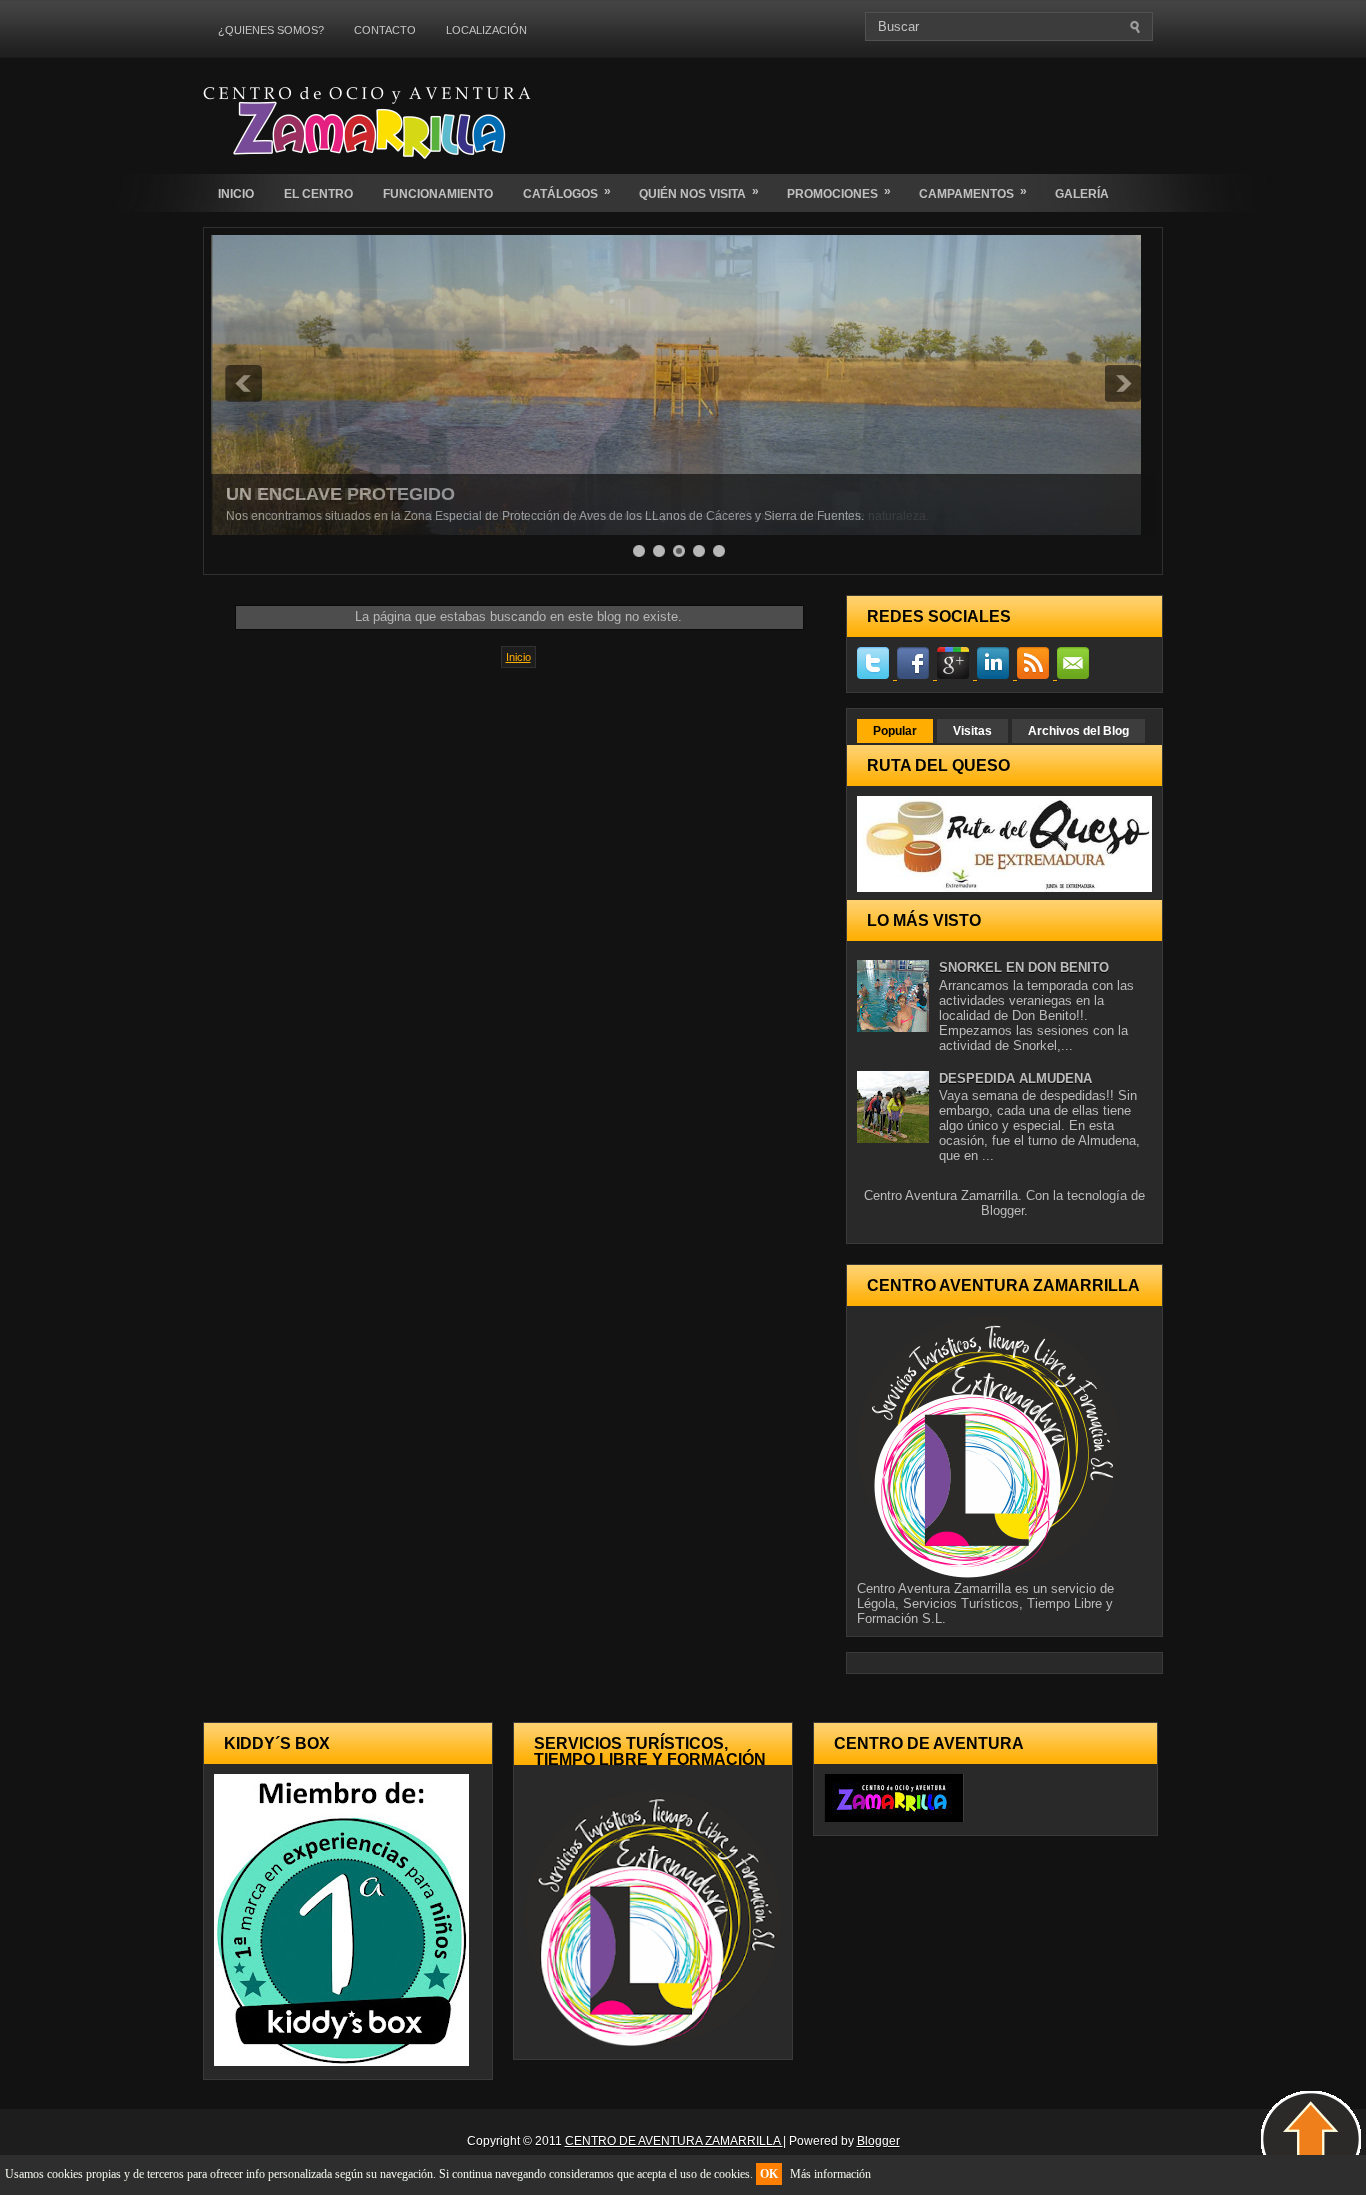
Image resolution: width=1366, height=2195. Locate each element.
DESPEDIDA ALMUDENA (1015, 1078)
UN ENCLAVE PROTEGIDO (340, 494)
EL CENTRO (318, 194)
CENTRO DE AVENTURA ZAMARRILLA (674, 2141)
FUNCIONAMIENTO (438, 194)
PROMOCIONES (839, 192)
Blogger (1002, 1210)
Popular (895, 731)
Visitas (972, 731)
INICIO (236, 194)
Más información (830, 2174)
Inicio (518, 657)
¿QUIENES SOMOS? (271, 30)
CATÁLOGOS (567, 192)
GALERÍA (1082, 194)
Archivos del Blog (1078, 731)
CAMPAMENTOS (973, 192)
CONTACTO (385, 30)
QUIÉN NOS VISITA (699, 192)
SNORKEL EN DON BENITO (1024, 967)
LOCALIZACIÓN (486, 30)
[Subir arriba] (1311, 2140)
